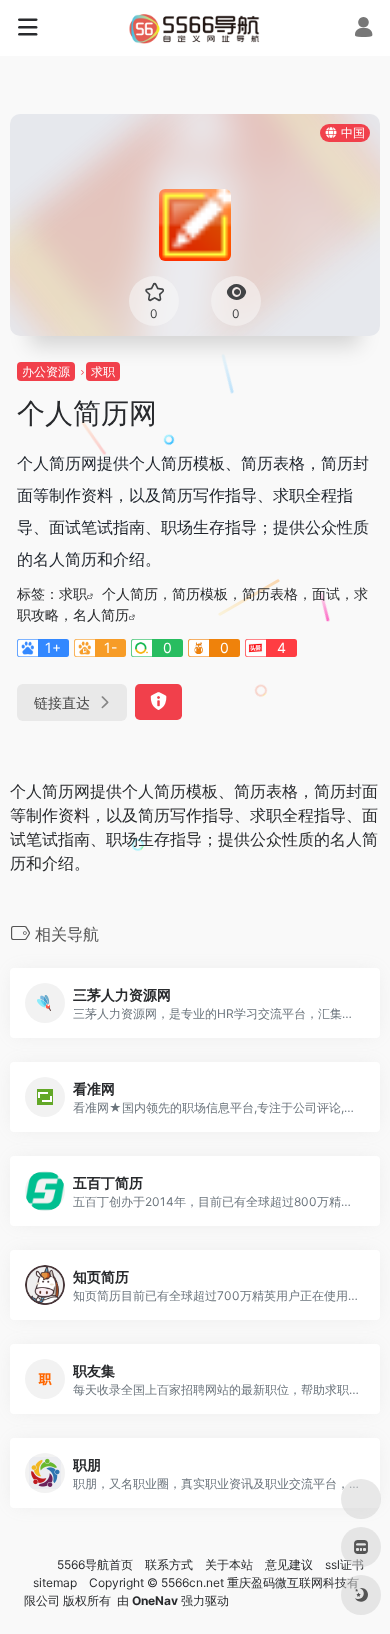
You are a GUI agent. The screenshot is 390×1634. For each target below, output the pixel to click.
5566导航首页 (95, 1564)
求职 (103, 371)
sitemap (55, 1582)
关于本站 (229, 1564)
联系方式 (169, 1564)
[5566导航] (195, 28)
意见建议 (289, 1564)
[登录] (363, 29)
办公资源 (46, 371)
